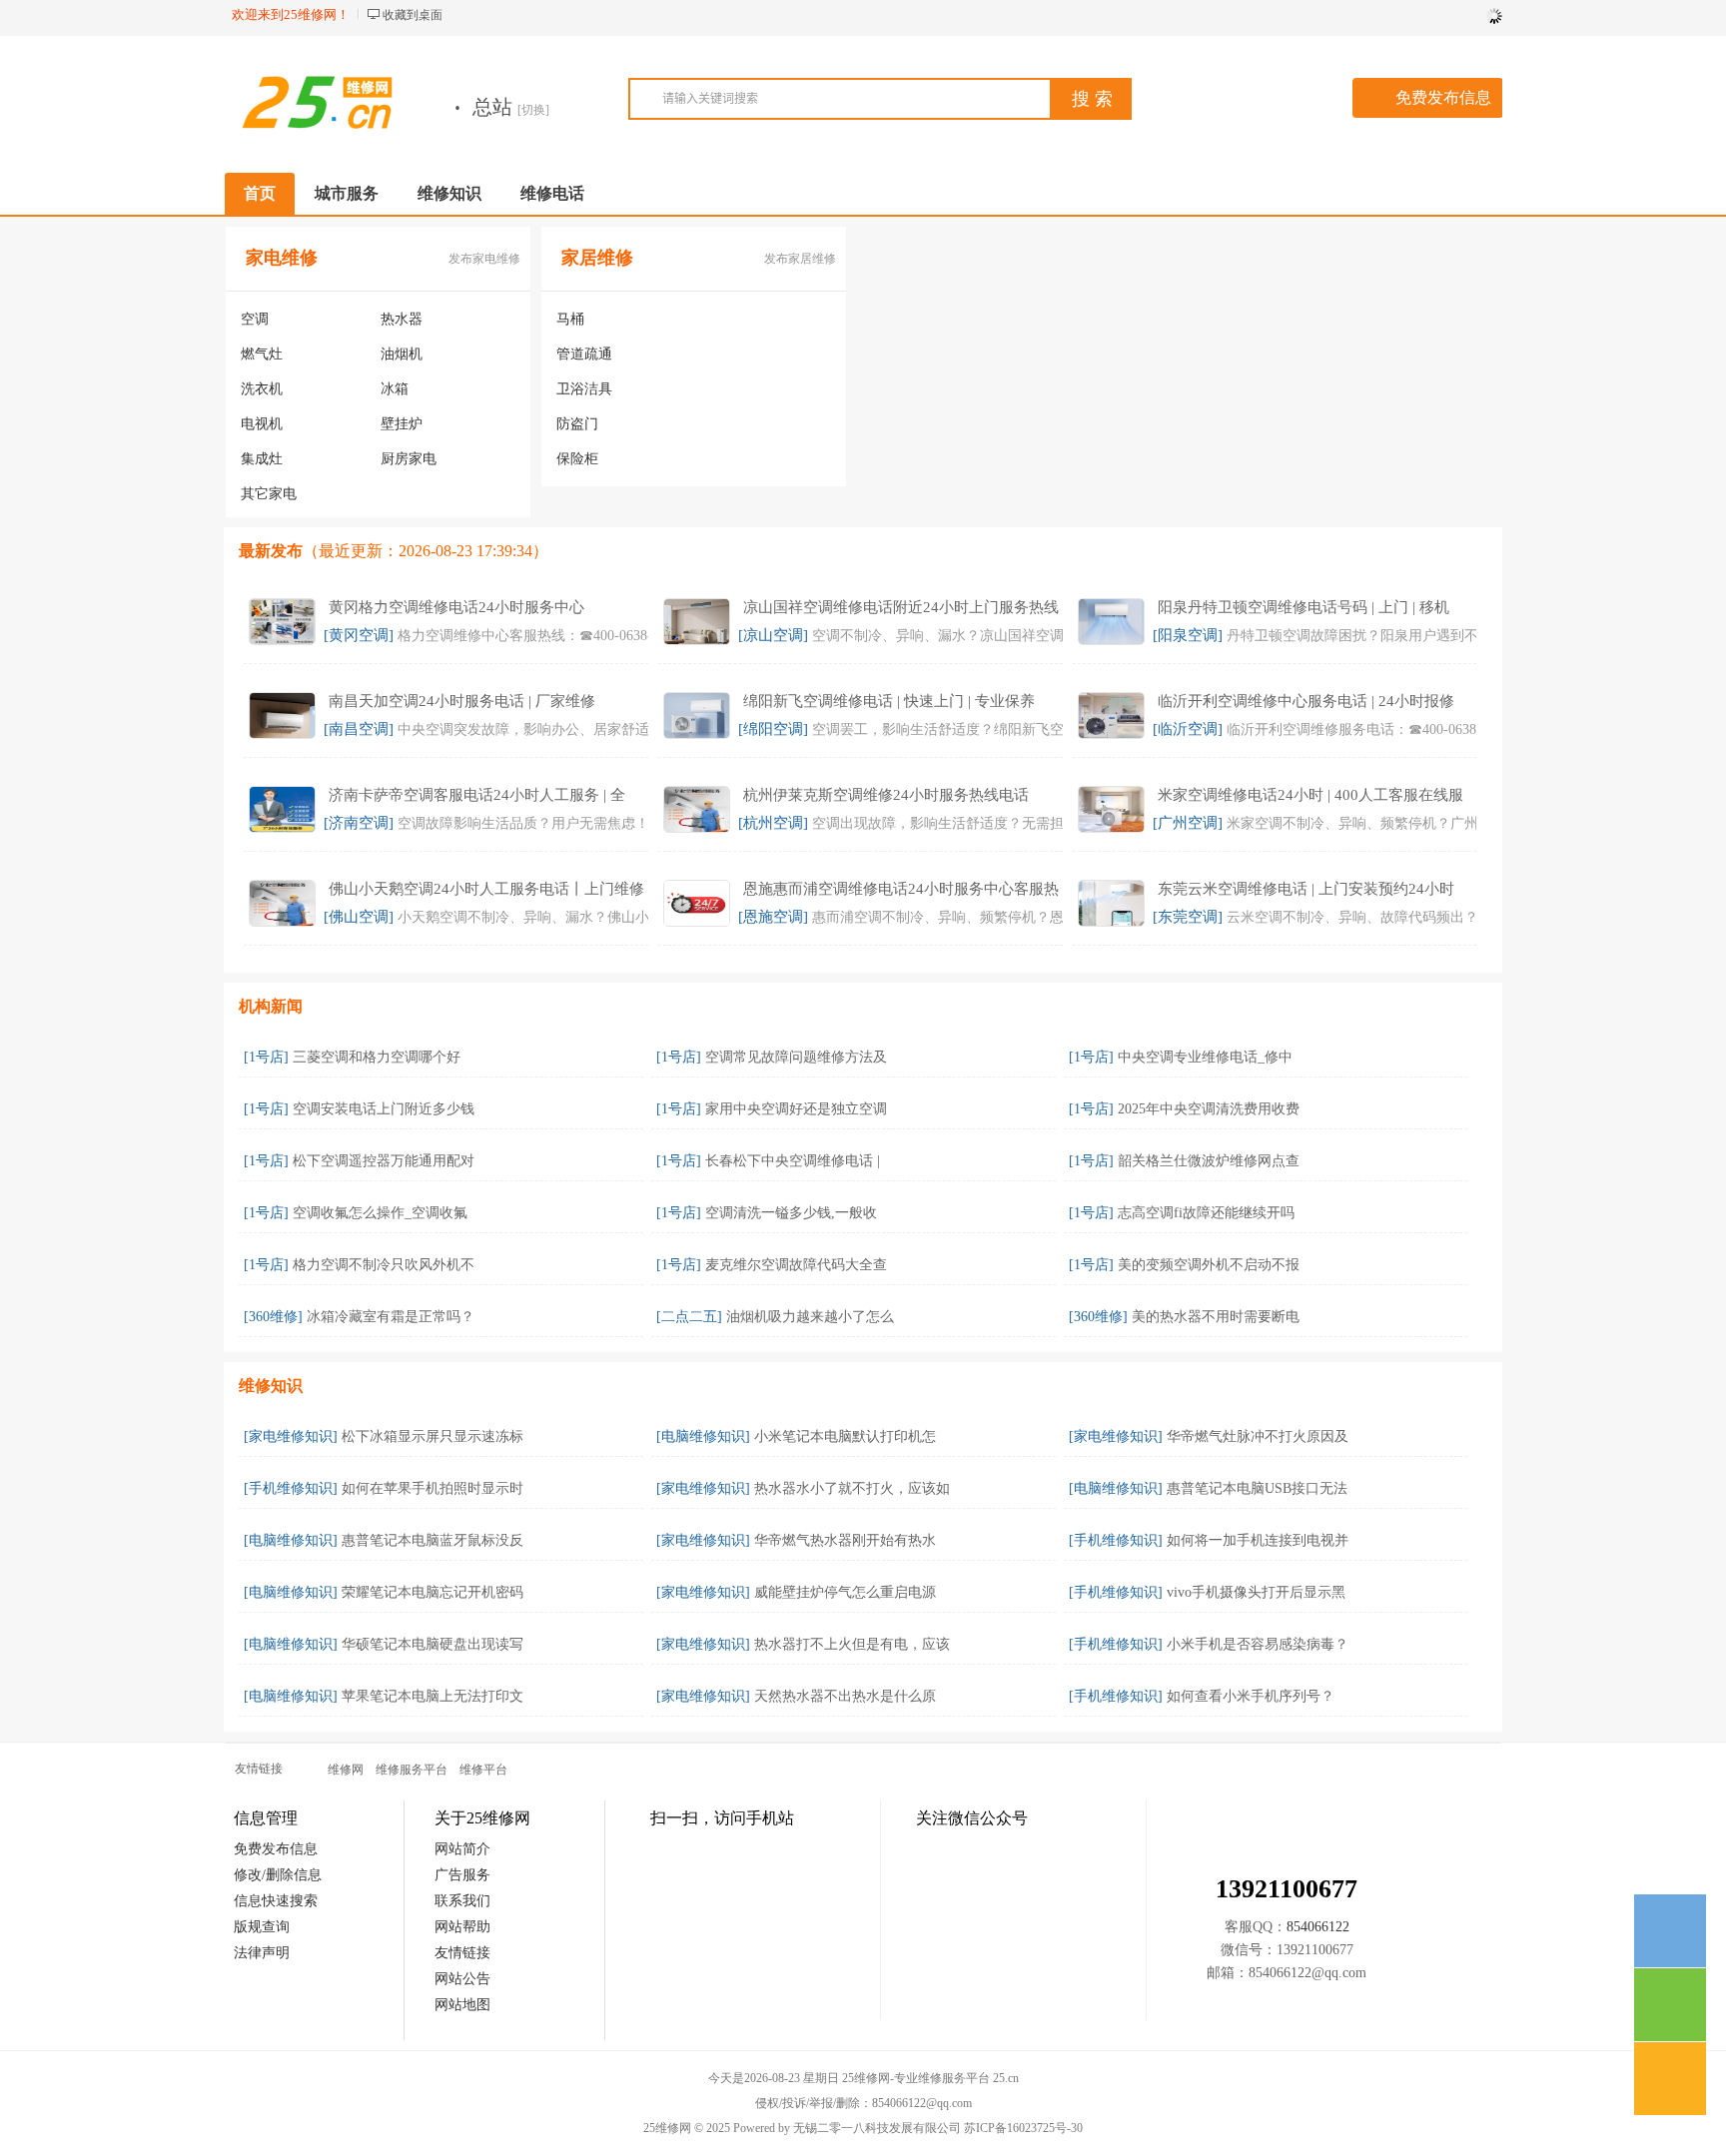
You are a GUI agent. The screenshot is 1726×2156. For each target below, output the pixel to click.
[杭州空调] (773, 823)
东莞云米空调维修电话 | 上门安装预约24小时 (1306, 889)
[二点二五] (689, 1317)
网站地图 (462, 2005)
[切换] (533, 110)
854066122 (1318, 1927)
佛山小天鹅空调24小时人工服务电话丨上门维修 (486, 889)
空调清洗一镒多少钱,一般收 (791, 1213)
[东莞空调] (1188, 917)
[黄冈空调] (359, 635)
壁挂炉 (402, 424)
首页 (260, 193)
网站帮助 (462, 1927)
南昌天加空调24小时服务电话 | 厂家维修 (462, 701)
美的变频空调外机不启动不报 (1209, 1265)
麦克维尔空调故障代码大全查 (796, 1265)
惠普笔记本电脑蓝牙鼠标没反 (432, 1540)
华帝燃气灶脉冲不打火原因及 (1258, 1437)
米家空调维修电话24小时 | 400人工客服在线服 (1310, 795)
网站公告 (462, 1979)
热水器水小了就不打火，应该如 (852, 1488)
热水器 (402, 319)
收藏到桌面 (413, 15)
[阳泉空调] (1188, 635)
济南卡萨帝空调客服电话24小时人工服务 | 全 (477, 795)
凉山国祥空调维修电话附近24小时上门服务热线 (901, 607)
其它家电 (269, 494)
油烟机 (402, 354)
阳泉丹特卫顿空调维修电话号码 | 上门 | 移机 (1303, 607)
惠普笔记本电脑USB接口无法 (1257, 1488)
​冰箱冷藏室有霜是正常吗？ (391, 1317)
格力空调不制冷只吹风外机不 (384, 1265)
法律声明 (262, 1953)
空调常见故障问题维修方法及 (796, 1057)
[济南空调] (359, 823)
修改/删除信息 (278, 1875)
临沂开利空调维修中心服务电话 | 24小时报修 (1306, 701)
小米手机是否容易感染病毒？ (1258, 1644)
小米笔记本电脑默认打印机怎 (845, 1437)
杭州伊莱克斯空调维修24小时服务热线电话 (886, 795)
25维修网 (667, 2128)
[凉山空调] (773, 635)
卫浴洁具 (584, 389)
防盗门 (577, 424)
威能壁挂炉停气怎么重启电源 (845, 1592)
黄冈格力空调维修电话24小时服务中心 (456, 607)
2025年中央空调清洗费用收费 (1209, 1109)
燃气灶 (262, 354)
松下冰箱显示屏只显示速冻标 (432, 1437)
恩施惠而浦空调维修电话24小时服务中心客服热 (901, 889)
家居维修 (597, 258)
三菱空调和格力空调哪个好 (377, 1057)
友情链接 (462, 1953)
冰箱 (395, 389)
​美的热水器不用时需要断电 (1216, 1317)
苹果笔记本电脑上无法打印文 (432, 1696)
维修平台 (483, 1770)
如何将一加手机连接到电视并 (1258, 1540)
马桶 (570, 319)
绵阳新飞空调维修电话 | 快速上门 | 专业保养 (889, 701)
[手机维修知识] (291, 1488)
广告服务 (462, 1875)
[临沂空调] (1188, 729)
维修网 (346, 1770)
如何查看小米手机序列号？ (1251, 1696)
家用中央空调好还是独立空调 (796, 1109)
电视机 (262, 424)
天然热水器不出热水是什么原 (845, 1696)
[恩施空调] (773, 917)
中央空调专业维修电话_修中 (1205, 1057)
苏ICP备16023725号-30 (1023, 2128)
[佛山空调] (359, 917)
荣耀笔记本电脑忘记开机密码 (432, 1592)
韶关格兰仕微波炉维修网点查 (1209, 1161)
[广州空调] (1188, 823)
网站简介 (462, 1849)
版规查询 (262, 1927)
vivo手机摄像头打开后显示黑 (1256, 1592)
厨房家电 (409, 459)
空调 (255, 319)
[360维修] (273, 1317)
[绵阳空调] (773, 729)
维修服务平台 (412, 1770)
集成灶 (262, 459)
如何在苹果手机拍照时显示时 (432, 1488)
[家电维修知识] (291, 1437)
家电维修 (282, 258)
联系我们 (462, 1901)
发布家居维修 (800, 259)
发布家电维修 (484, 259)
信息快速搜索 (276, 1901)
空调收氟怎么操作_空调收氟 (380, 1213)
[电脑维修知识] (703, 1437)
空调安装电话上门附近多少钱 (384, 1109)
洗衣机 (262, 389)
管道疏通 (584, 354)
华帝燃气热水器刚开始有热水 (845, 1540)
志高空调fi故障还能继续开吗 (1206, 1213)
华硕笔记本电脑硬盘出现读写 (432, 1644)
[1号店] (266, 1057)
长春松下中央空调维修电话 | (793, 1161)
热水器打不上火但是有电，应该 (852, 1644)
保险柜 (577, 459)
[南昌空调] (359, 729)
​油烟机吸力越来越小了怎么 (810, 1317)
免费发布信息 (1443, 97)
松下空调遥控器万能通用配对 (384, 1161)
